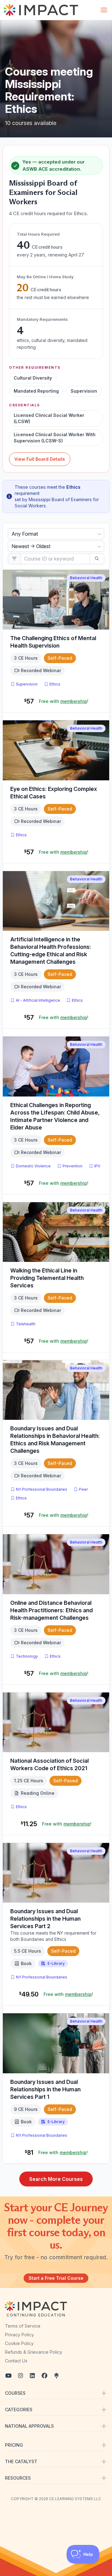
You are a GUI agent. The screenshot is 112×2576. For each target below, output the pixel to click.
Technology (27, 1656)
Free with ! (64, 701)
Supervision (27, 684)
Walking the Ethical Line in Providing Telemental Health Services (47, 1278)
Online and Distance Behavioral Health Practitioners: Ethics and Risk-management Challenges (51, 1610)
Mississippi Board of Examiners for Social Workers (43, 192)
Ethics (55, 684)
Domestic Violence (33, 1166)
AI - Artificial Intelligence (38, 1000)
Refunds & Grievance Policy (34, 2352)
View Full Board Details (40, 459)
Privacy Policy (19, 2335)
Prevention (72, 1166)
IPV (98, 1166)
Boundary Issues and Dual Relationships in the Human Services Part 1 (45, 2089)
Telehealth (26, 1324)
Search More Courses (56, 2179)
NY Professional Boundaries (42, 1489)
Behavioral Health (86, 578)
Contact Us (16, 2361)
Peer (83, 1489)
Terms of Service (23, 2326)
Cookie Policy (19, 2343)
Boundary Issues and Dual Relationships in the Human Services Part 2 (45, 1919)
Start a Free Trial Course (56, 2278)
